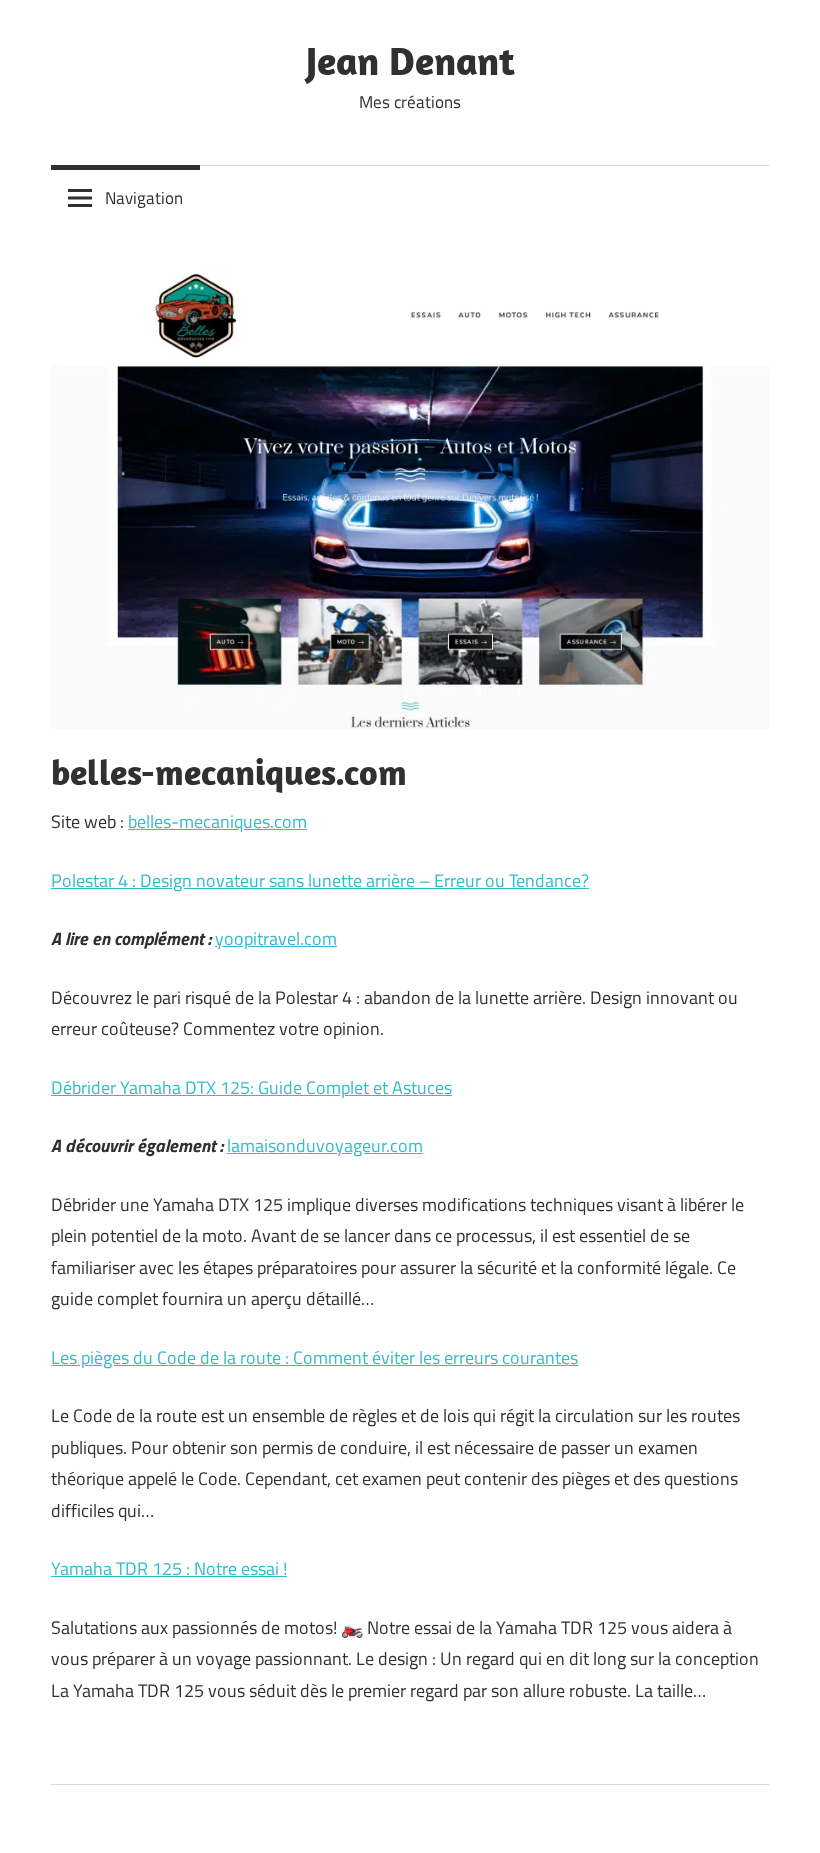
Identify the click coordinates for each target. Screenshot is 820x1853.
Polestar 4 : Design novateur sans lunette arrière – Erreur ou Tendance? (320, 880)
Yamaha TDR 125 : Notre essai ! (169, 1568)
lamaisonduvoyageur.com (325, 1145)
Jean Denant (410, 60)
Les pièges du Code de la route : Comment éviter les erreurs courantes (314, 1357)
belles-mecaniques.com (217, 821)
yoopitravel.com (276, 938)
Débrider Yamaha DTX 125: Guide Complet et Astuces (251, 1087)
